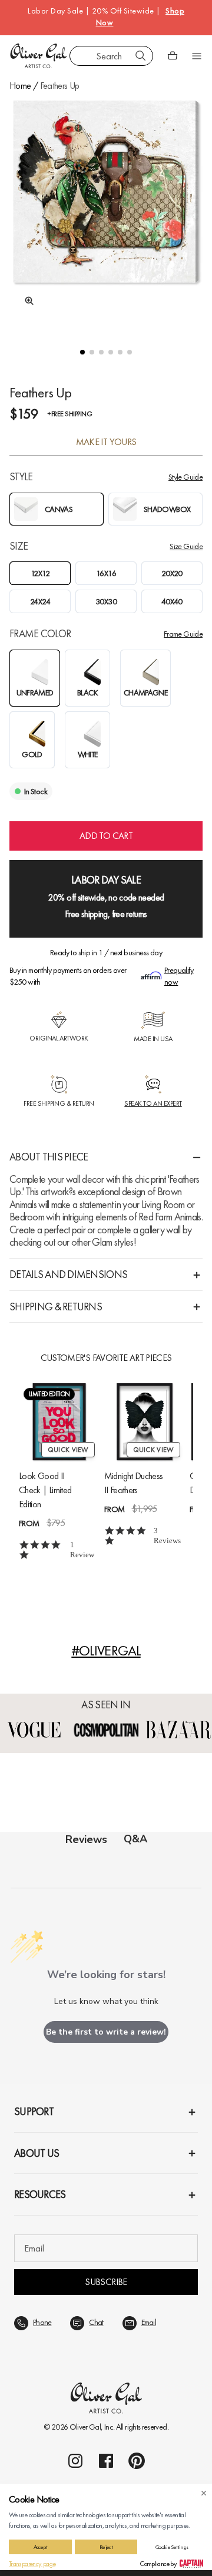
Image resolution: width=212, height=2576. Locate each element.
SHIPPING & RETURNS (56, 1307)
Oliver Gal (85, 2427)
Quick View (68, 1450)
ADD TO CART (106, 836)
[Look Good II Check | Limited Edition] (59, 1422)
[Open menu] (197, 56)
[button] (82, 352)
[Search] (141, 56)
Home (20, 86)
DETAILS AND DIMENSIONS (68, 1274)
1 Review (82, 1550)
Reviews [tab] (86, 1839)
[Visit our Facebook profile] (106, 2461)
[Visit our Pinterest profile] (137, 2461)
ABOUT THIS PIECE (49, 1157)
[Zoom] (26, 301)
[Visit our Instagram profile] (75, 2461)
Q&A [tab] (135, 1839)
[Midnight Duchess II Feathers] (145, 1422)
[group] (106, 212)
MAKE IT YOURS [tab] (106, 442)
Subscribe (106, 2282)
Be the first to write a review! (106, 2032)
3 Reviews (167, 1535)
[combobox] (111, 56)
